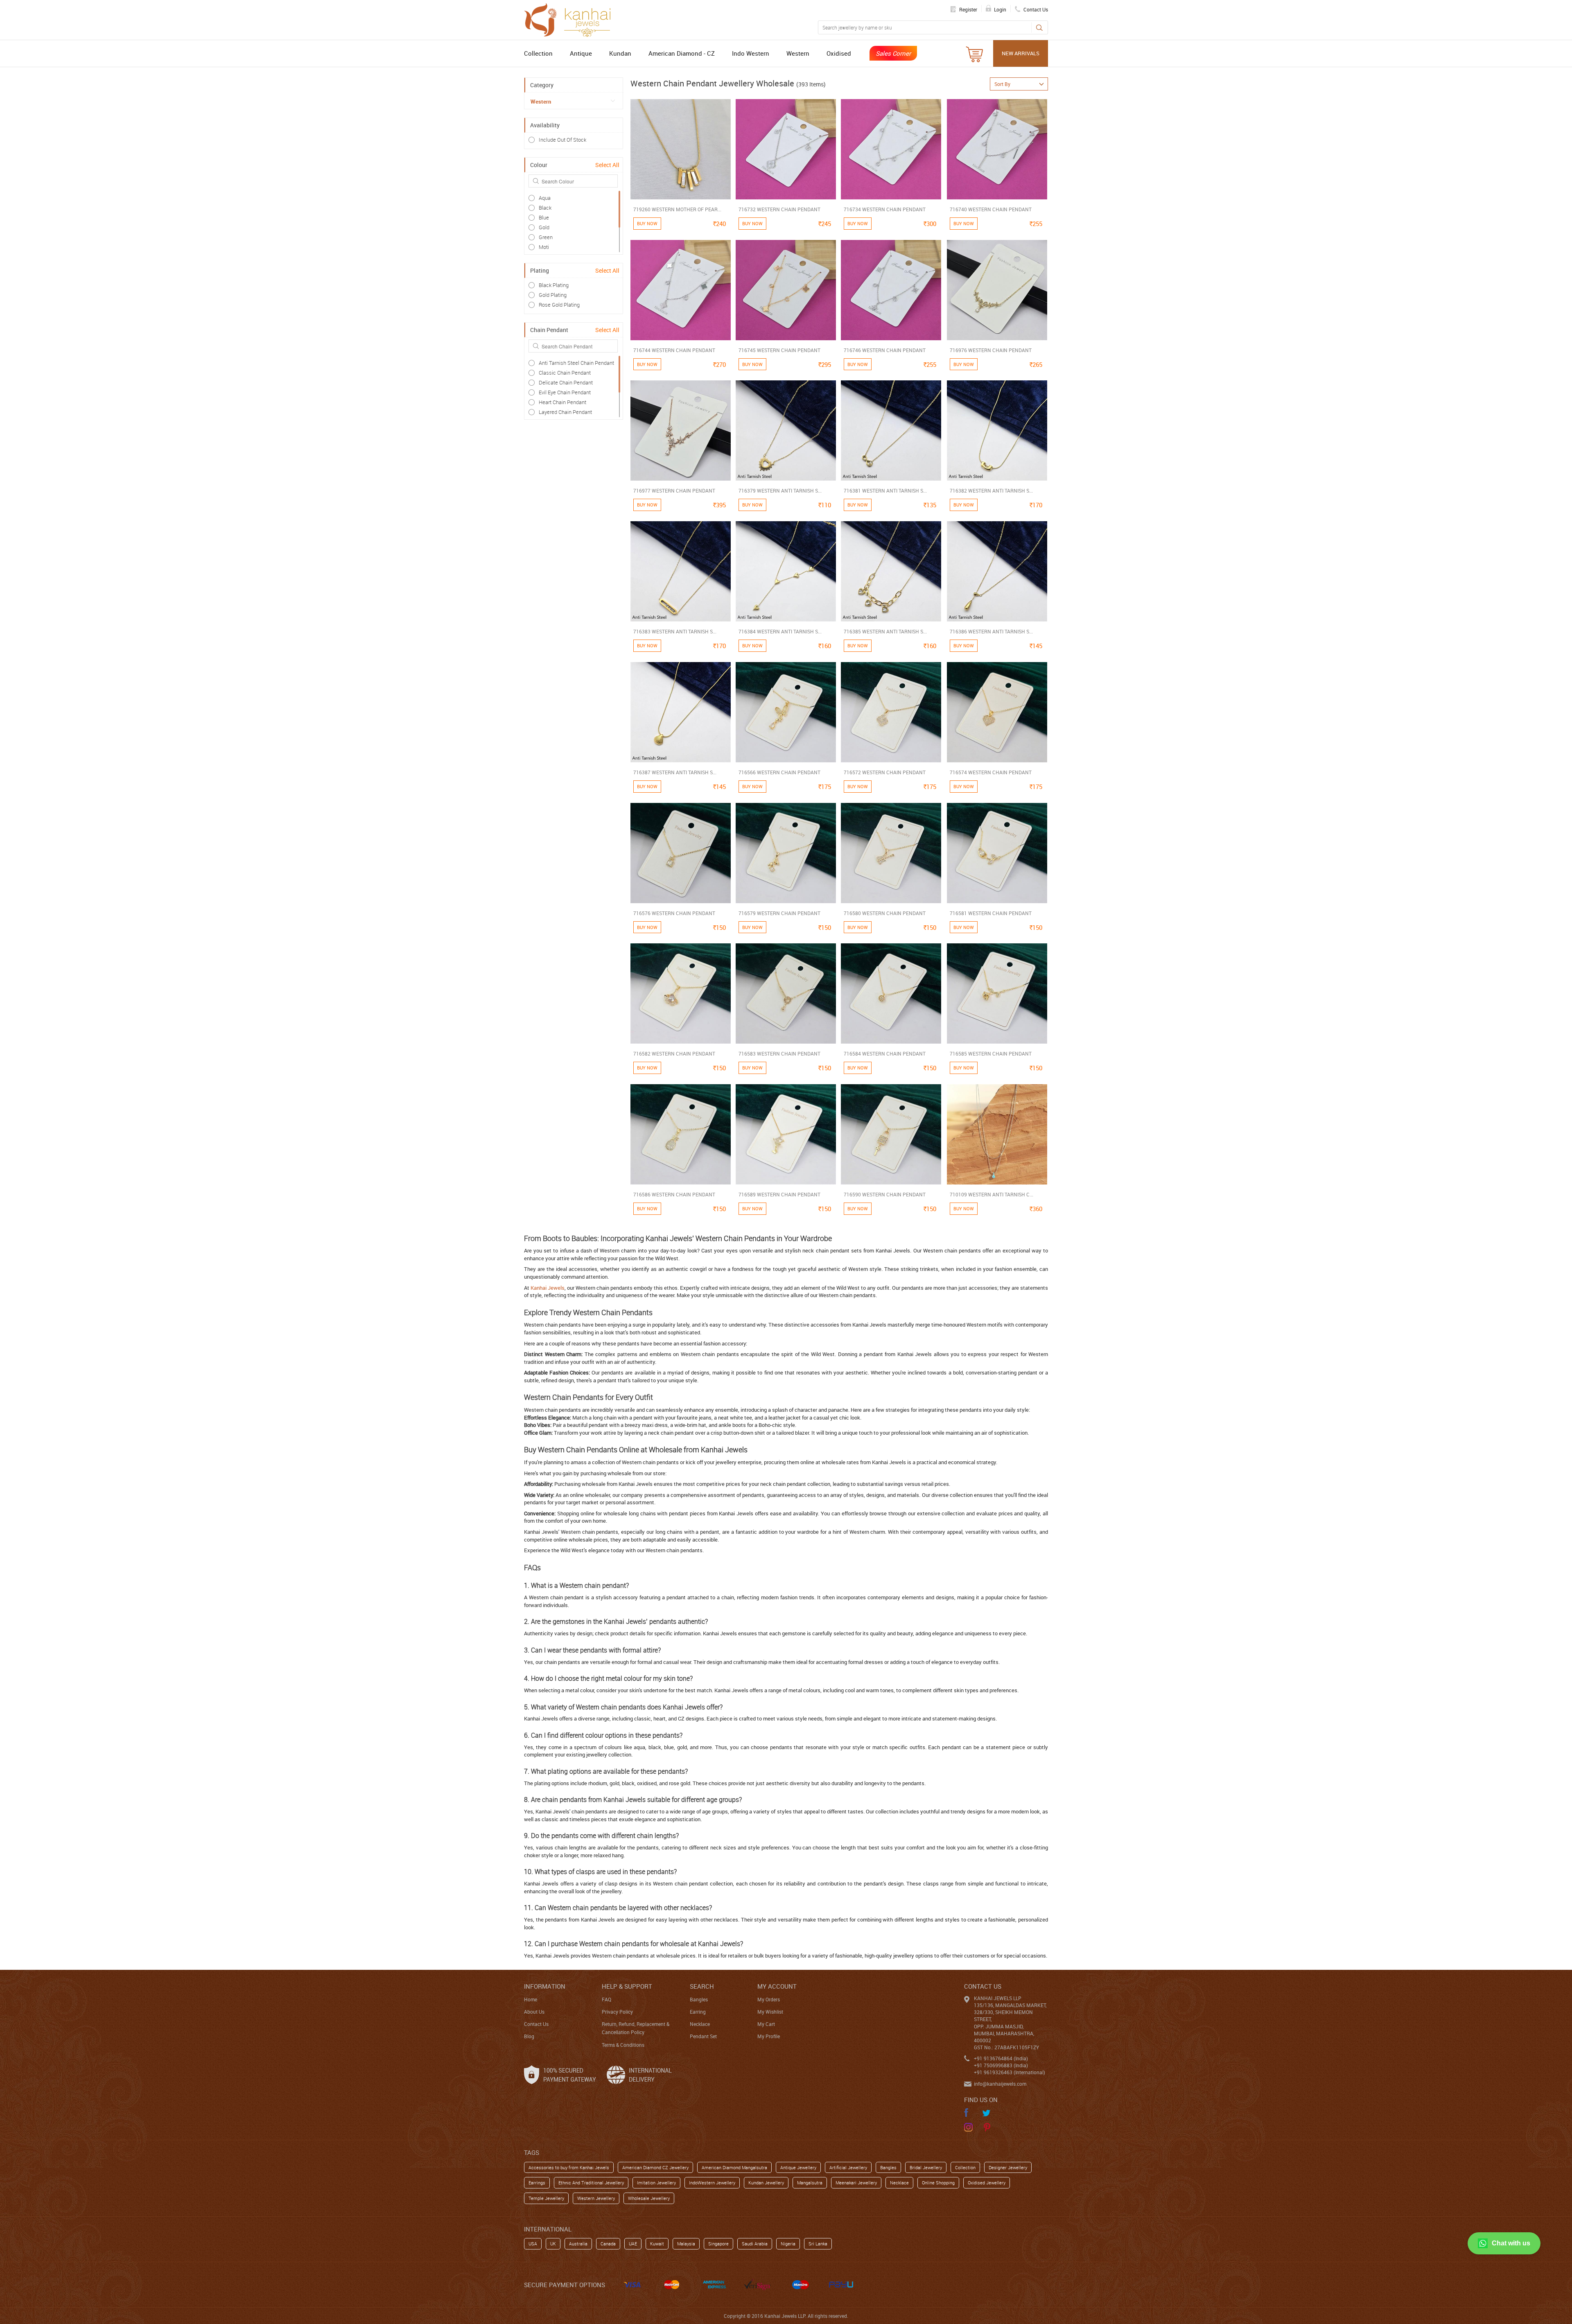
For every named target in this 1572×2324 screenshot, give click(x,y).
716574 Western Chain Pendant (991, 772)
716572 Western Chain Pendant (885, 772)
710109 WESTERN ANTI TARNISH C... (992, 1194)
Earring (698, 2012)
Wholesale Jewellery (649, 2198)
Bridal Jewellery (926, 2167)
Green (546, 237)
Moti (544, 247)
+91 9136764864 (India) (1001, 2058)
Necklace (700, 2024)
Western (798, 53)
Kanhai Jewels (548, 1288)
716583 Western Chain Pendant (779, 1053)
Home (531, 1999)
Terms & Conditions (623, 2045)
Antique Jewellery (798, 2167)
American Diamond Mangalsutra (734, 2167)
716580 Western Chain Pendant (885, 913)
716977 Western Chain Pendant (674, 491)
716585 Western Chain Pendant (991, 1053)
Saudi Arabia (755, 2244)
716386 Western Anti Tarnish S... (991, 631)
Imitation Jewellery (656, 2183)
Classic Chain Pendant (565, 373)
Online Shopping (938, 2183)
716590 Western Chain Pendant (885, 1194)
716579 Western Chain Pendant (779, 913)
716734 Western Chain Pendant (885, 209)
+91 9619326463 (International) (1010, 2072)
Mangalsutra (810, 2183)
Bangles (699, 1999)
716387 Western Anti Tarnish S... (675, 772)
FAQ (606, 1999)
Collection (538, 53)
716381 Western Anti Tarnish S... (885, 491)
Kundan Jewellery (766, 2183)
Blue (544, 217)
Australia (578, 2244)
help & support (627, 1986)
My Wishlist (770, 2012)
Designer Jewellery (1008, 2167)
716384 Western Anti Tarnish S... (780, 631)
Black (545, 208)
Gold (544, 227)
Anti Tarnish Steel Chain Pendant (576, 363)
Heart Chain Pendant (562, 402)
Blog (529, 2036)
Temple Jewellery (546, 2198)
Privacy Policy (617, 2012)
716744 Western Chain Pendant (674, 350)
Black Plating (554, 285)
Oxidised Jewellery (987, 2183)
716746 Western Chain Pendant (885, 350)
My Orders (769, 1999)
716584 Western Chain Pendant (885, 1053)
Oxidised (839, 53)
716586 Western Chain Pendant (674, 1194)
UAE (633, 2244)
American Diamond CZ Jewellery (655, 2167)
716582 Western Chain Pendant (674, 1053)
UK (553, 2244)
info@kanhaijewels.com (1000, 2084)
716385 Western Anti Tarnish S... (885, 631)
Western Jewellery (596, 2198)
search (702, 1986)
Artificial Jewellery (848, 2167)
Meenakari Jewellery (856, 2183)
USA (533, 2244)
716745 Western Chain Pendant (779, 350)
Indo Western (751, 53)
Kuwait (657, 2244)
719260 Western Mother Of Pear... (677, 209)
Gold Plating (553, 295)
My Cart (766, 2024)
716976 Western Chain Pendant (991, 350)
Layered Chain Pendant (565, 412)
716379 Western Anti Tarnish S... (780, 491)
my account (777, 1986)
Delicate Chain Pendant (566, 382)
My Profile (769, 2036)
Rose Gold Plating (559, 305)
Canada (608, 2244)
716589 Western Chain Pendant (779, 1194)
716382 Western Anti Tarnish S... (991, 491)
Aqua (545, 198)
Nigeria (788, 2244)
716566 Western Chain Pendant (779, 772)
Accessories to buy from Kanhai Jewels (569, 2167)
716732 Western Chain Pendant (779, 209)
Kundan (620, 53)
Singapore (718, 2244)
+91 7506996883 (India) (1001, 2065)
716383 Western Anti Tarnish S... (675, 631)
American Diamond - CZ (682, 53)
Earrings (537, 2183)
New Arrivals (1021, 53)
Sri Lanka (818, 2244)
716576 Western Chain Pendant (674, 913)
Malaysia (686, 2244)
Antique (581, 53)
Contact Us (536, 2024)
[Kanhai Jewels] (571, 19)
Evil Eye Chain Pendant (565, 392)
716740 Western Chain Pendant (991, 209)
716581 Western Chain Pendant (991, 913)
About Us (534, 2012)
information (545, 1986)
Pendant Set (703, 2036)
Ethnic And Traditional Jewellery (591, 2183)
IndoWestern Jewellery (712, 2183)
